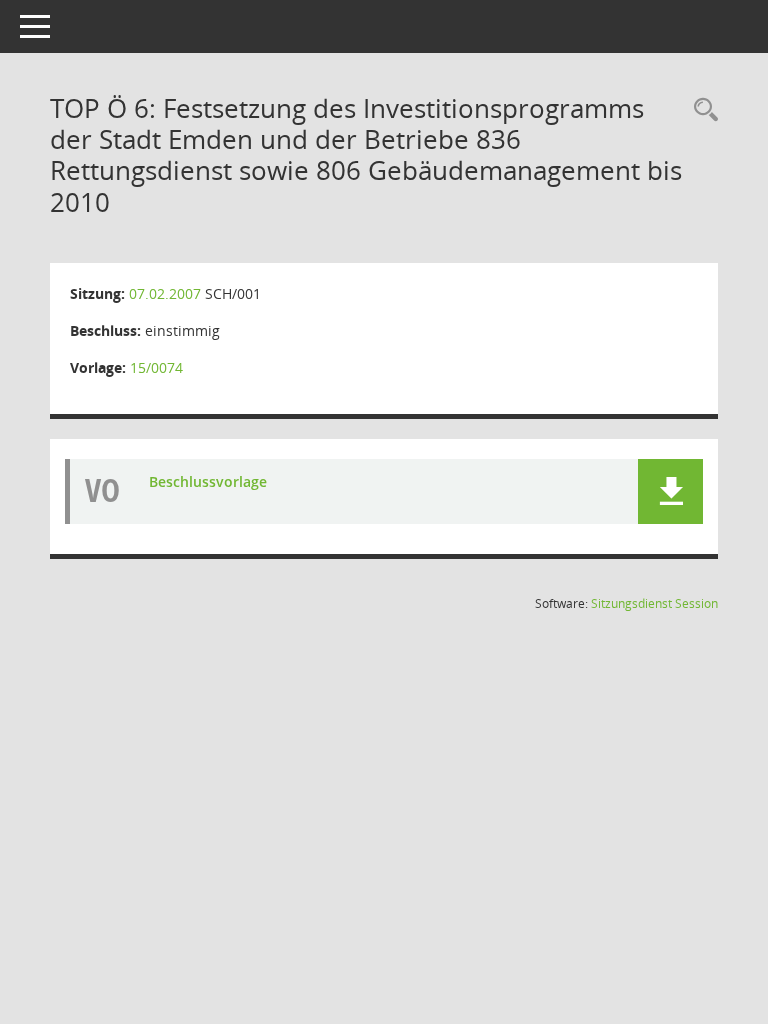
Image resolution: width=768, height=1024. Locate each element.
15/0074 (156, 367)
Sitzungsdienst (654, 603)
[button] (670, 491)
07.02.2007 (165, 293)
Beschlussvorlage (208, 481)
